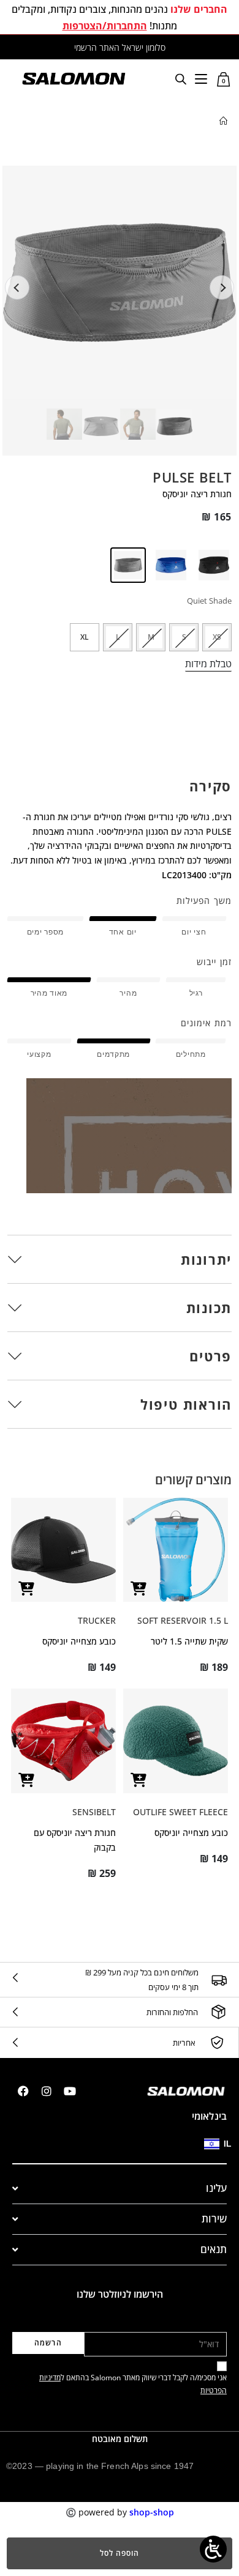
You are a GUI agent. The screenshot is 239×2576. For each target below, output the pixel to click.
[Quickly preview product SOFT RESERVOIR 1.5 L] (138, 1589)
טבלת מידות (208, 664)
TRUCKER (97, 1620)
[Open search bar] (181, 79)
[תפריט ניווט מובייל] (201, 78)
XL (85, 637)
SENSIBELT (94, 1812)
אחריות (184, 2043)
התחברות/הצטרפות (105, 26)
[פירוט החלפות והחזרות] (218, 2012)
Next (222, 287)
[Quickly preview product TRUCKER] (26, 1589)
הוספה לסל (120, 2553)
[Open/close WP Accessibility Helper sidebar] (213, 2549)
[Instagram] (47, 2091)
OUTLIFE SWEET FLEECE (180, 1812)
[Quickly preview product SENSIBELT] (26, 1780)
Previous (17, 287)
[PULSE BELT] (213, 565)
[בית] (223, 121)
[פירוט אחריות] (217, 2043)
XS (217, 637)
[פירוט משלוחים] (219, 1980)
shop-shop (152, 2512)
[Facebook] (23, 2091)
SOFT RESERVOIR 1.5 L (183, 1620)
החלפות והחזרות (172, 2012)
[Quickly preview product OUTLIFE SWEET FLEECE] (138, 1780)
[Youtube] (70, 2091)
